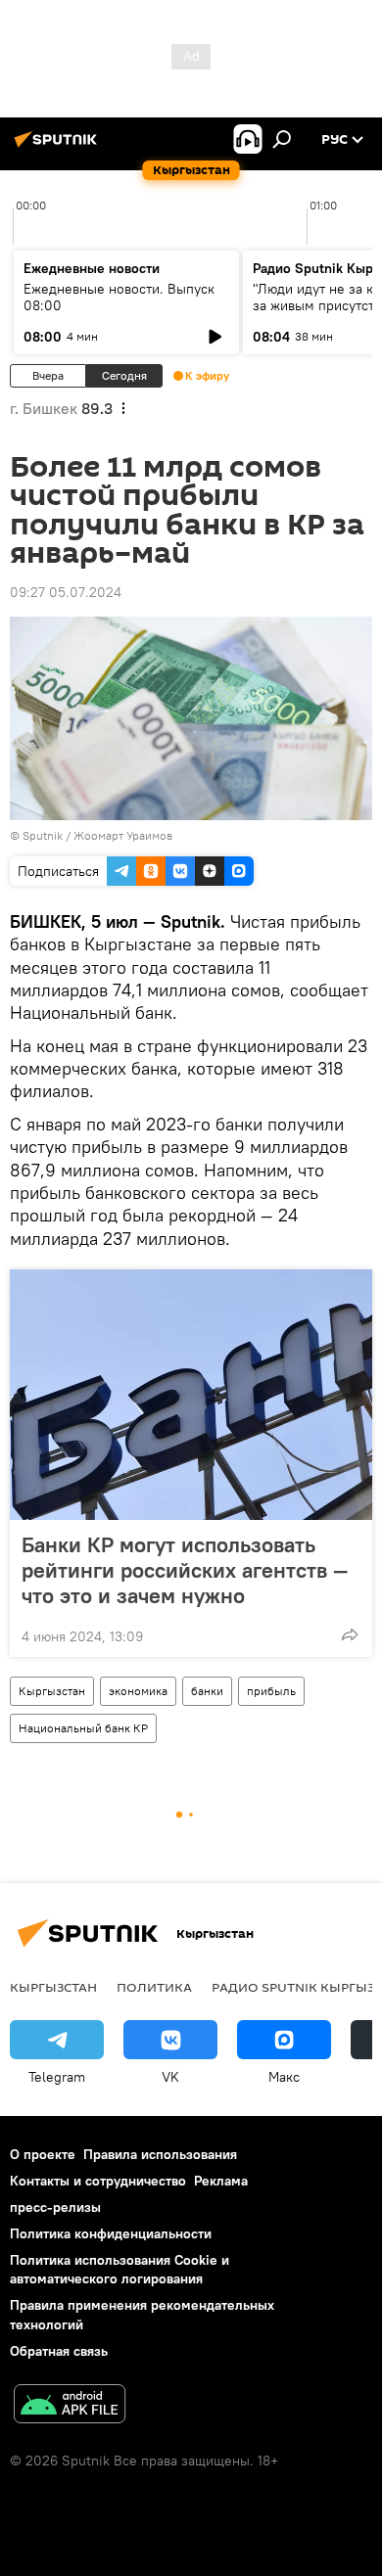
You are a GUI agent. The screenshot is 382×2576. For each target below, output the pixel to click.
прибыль (271, 1691)
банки (207, 1691)
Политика (154, 1987)
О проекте (43, 2154)
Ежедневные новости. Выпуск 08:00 (119, 297)
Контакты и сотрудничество (98, 2181)
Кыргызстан (52, 1691)
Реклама (221, 2181)
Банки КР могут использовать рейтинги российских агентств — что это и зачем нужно (185, 1570)
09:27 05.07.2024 (66, 592)
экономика (138, 1691)
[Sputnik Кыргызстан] (59, 147)
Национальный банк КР (83, 1728)
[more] (350, 1634)
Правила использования (160, 2154)
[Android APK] (70, 2406)
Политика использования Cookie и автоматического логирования (119, 2269)
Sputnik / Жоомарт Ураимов (97, 835)
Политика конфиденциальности (111, 2233)
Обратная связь (59, 2351)
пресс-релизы (55, 2207)
